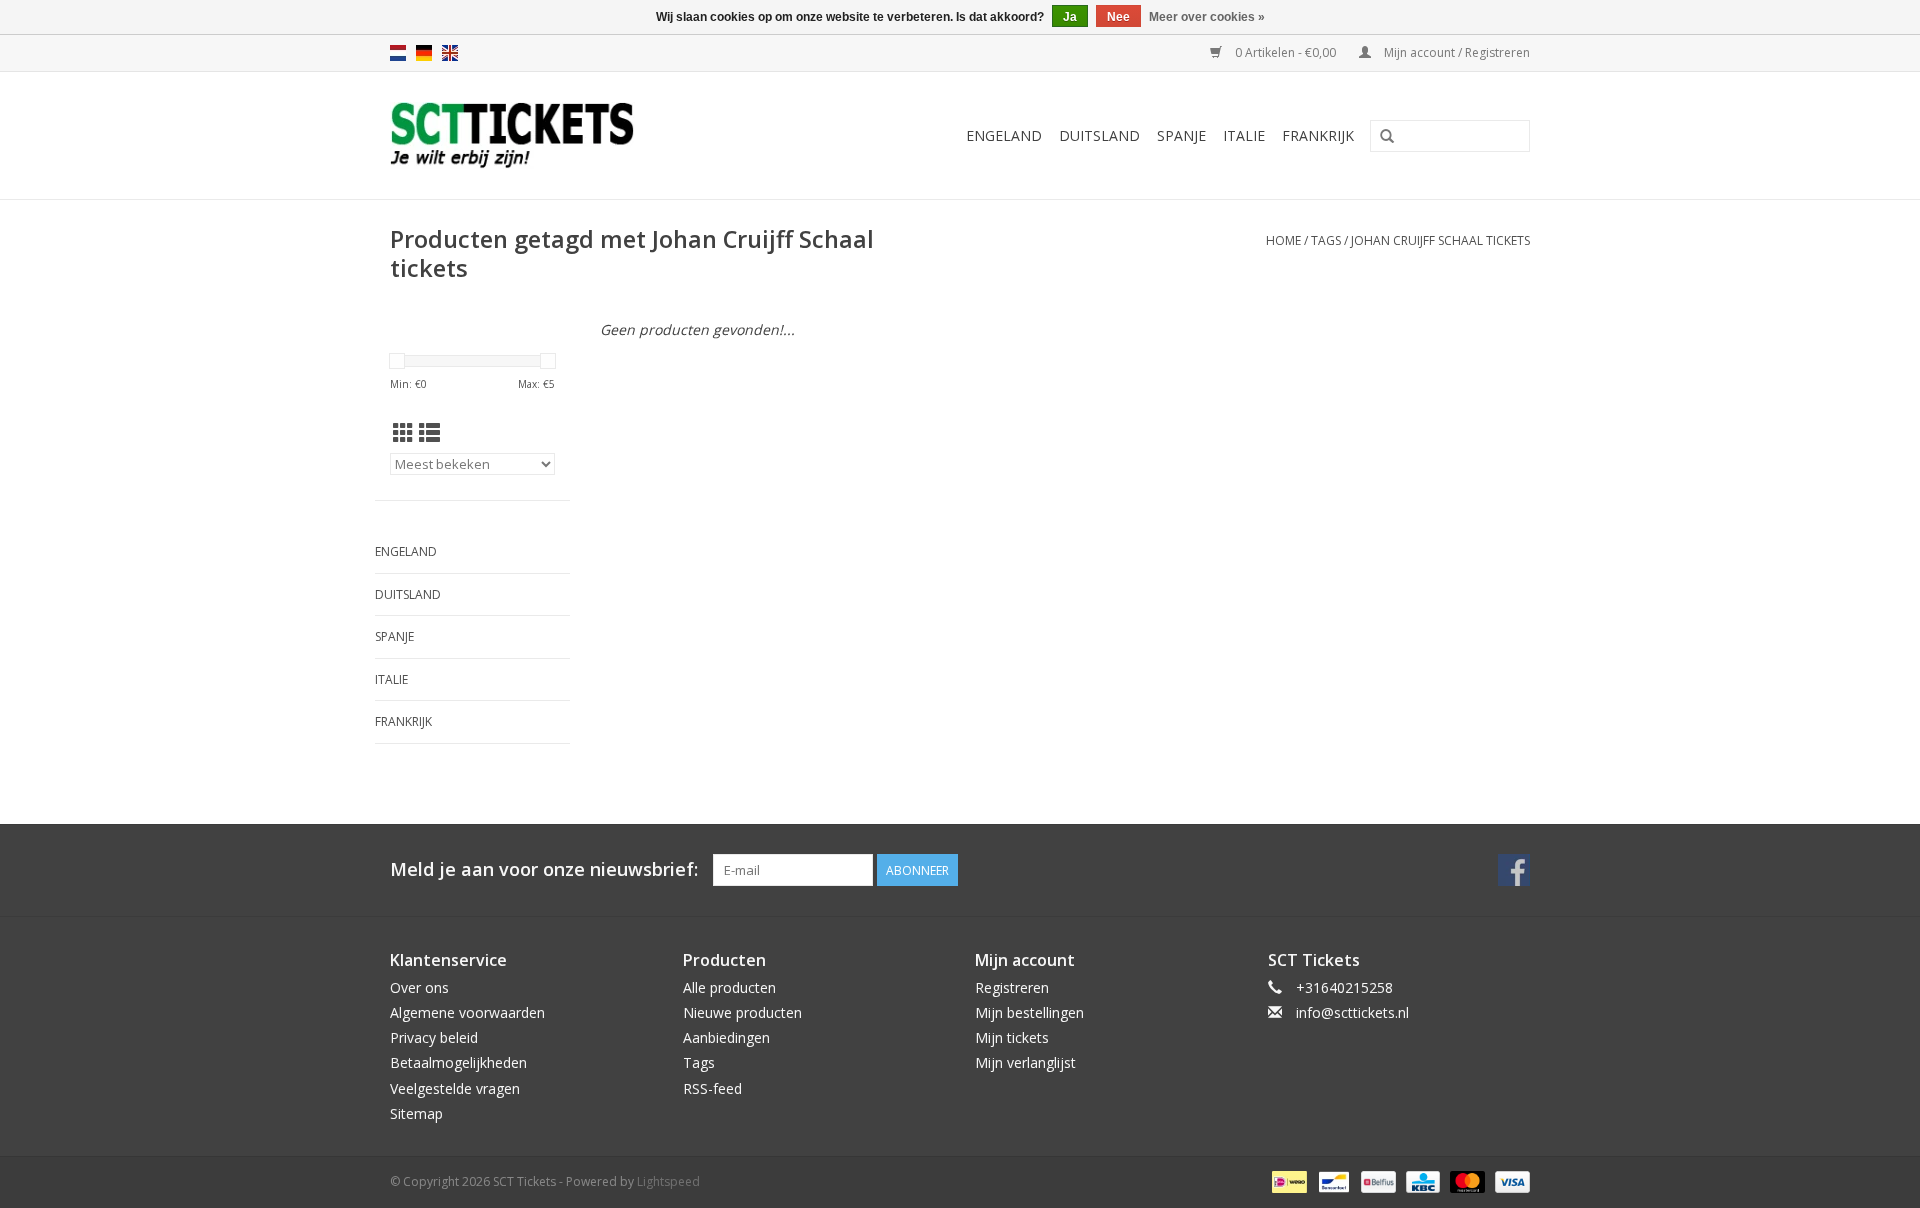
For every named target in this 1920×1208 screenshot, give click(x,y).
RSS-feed (712, 1088)
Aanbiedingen (726, 1037)
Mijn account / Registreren (1455, 52)
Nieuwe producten (742, 1012)
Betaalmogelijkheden (458, 1062)
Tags (1326, 240)
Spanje (1181, 135)
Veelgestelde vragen (455, 1088)
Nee (1118, 17)
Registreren (1012, 987)
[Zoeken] (1387, 137)
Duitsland (1099, 135)
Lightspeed (668, 1181)
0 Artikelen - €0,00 (1285, 52)
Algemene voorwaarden (467, 1012)
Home (1283, 240)
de (424, 53)
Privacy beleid (434, 1037)
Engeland (1004, 135)
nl (398, 53)
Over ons (419, 987)
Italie (1244, 135)
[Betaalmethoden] (1287, 1180)
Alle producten (729, 987)
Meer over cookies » (1207, 17)
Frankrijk (1318, 135)
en (450, 53)
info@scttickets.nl (1352, 1012)
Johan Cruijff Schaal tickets (1440, 240)
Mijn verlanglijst (1025, 1062)
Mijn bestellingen (1029, 1012)
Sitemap (416, 1113)
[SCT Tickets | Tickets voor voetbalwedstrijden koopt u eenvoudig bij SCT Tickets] (561, 135)
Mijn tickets (1012, 1037)
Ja (1070, 17)
